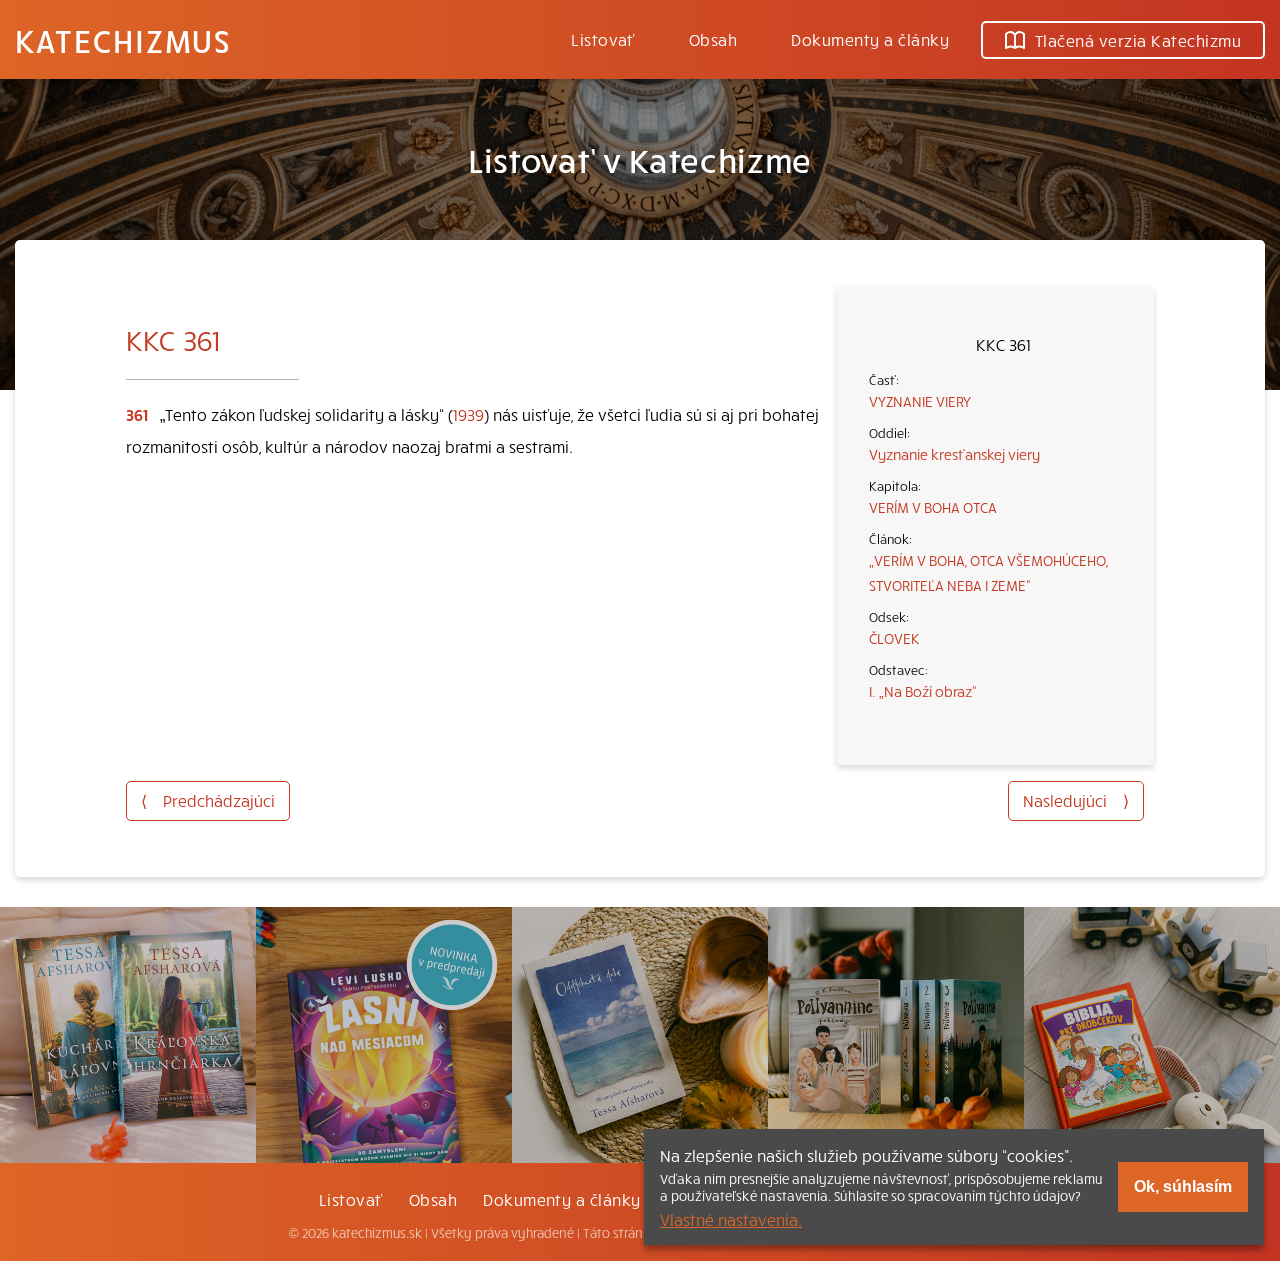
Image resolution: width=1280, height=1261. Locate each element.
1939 (468, 414)
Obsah (713, 39)
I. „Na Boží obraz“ (923, 691)
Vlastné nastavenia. (731, 1219)
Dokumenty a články (870, 39)
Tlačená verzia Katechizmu (1138, 40)
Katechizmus (123, 40)
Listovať (603, 39)
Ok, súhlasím (1183, 1186)
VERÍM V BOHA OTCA (933, 507)
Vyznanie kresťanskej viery (954, 454)
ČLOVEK (894, 638)
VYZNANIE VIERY (920, 401)
